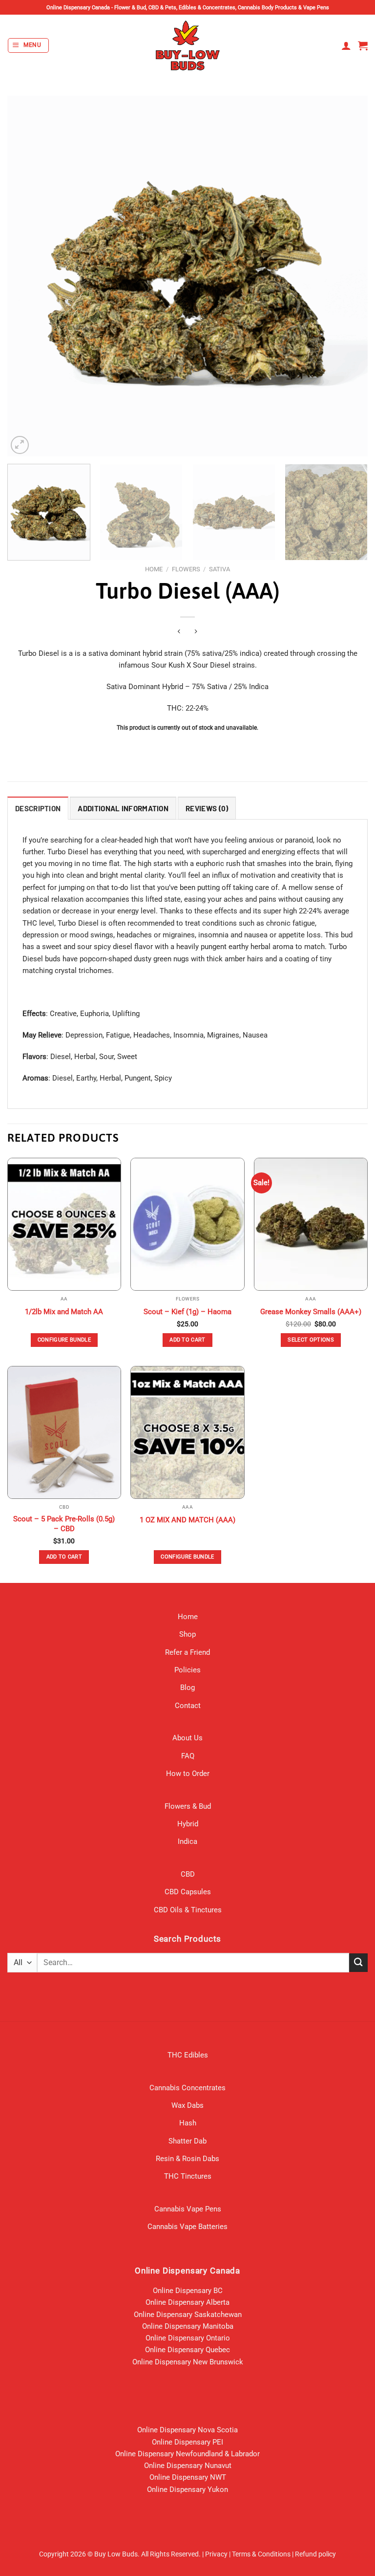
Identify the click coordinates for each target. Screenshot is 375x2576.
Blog (187, 1688)
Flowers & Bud (188, 1806)
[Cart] (363, 45)
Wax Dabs (187, 2105)
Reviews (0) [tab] (207, 808)
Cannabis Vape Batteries (187, 2227)
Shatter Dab (187, 2141)
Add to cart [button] (187, 1340)
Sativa (219, 569)
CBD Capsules (188, 1892)
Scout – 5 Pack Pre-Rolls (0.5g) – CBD (64, 1524)
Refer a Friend (187, 1652)
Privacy (216, 2554)
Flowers (186, 569)
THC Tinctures (188, 2176)
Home (154, 569)
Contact (188, 1706)
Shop (187, 1634)
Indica (187, 1841)
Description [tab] (38, 808)
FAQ (188, 1756)
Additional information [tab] (123, 808)
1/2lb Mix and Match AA (64, 1312)
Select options (311, 1340)
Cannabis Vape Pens (188, 2209)
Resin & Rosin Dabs (187, 2159)
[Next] (348, 276)
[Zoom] (20, 445)
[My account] (346, 45)
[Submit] (358, 1962)
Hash (188, 2123)
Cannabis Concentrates (187, 2088)
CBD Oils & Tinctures (188, 1910)
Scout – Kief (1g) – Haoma (187, 1312)
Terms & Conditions (261, 2554)
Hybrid (188, 1824)
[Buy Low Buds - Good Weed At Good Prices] (188, 45)
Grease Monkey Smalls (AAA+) (311, 1312)
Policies (187, 1670)
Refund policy (315, 2554)
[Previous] (27, 276)
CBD (188, 1874)
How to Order (188, 1774)
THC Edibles (188, 2055)
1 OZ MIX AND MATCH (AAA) (187, 1520)
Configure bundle (64, 1340)
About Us (187, 1738)
